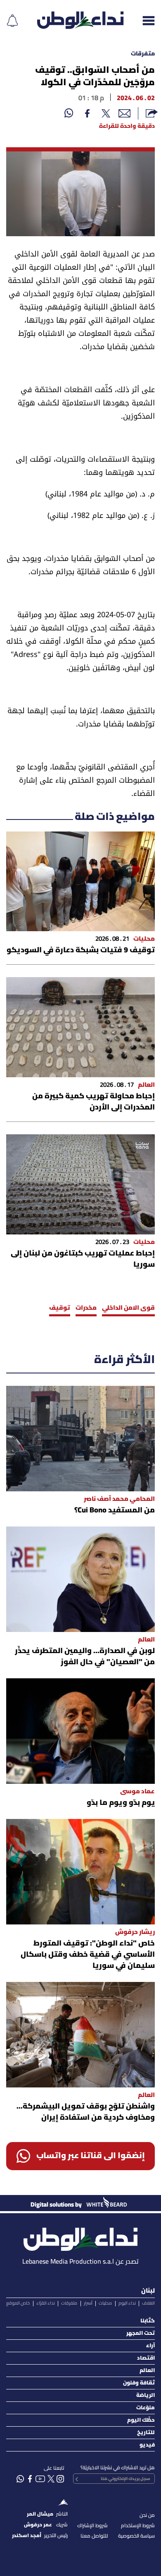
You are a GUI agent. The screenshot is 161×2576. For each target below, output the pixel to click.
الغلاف (148, 2303)
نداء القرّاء (46, 2303)
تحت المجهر (141, 2333)
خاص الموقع (18, 2303)
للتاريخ (146, 2433)
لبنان (148, 2291)
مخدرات (86, 1308)
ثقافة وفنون (139, 2383)
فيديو (147, 2445)
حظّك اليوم (141, 2420)
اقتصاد (146, 2358)
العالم (147, 2371)
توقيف (60, 1308)
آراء (150, 2346)
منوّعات (146, 2408)
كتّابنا (148, 2321)
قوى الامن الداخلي (128, 1308)
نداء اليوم (127, 2303)
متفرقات (143, 54)
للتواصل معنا (94, 2536)
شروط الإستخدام (138, 2526)
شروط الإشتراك (92, 2526)
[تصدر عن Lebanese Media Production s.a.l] (80, 2237)
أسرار (88, 2303)
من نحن (147, 2515)
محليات (105, 2303)
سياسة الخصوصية (136, 2536)
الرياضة (146, 2395)
